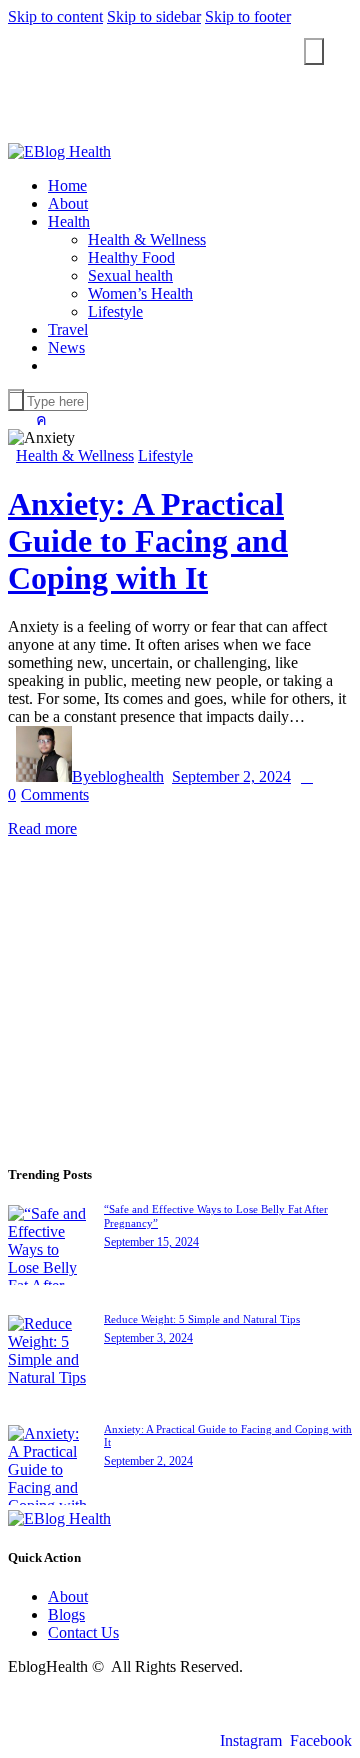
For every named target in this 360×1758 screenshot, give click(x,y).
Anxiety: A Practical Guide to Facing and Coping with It (148, 541)
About (68, 1596)
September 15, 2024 (151, 1242)
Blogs (66, 1614)
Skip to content (55, 16)
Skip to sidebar (154, 16)
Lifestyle (165, 455)
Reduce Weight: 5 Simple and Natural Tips (202, 1319)
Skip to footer (248, 16)
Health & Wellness (75, 455)
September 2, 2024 (231, 776)
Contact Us (83, 1632)
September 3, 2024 (148, 1338)
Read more (42, 828)
